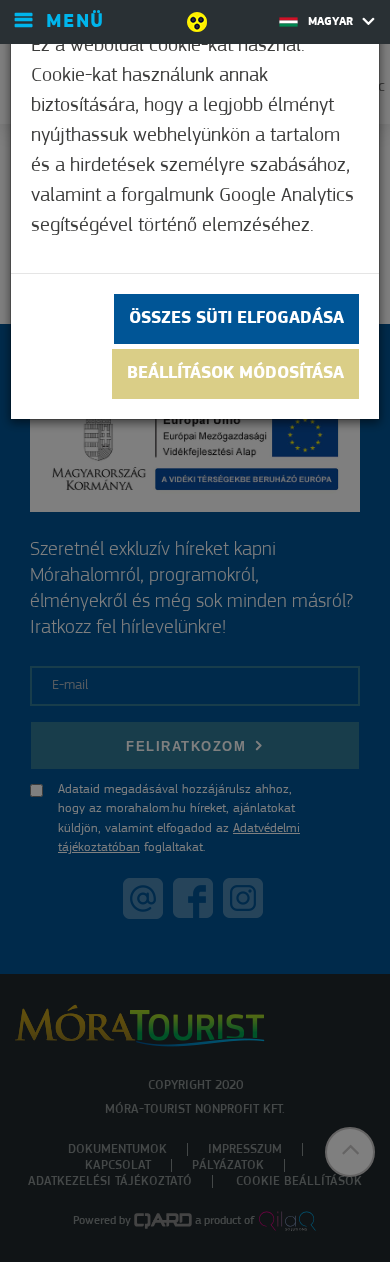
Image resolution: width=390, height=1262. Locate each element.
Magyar (332, 22)
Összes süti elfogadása (236, 319)
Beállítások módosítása (235, 374)
